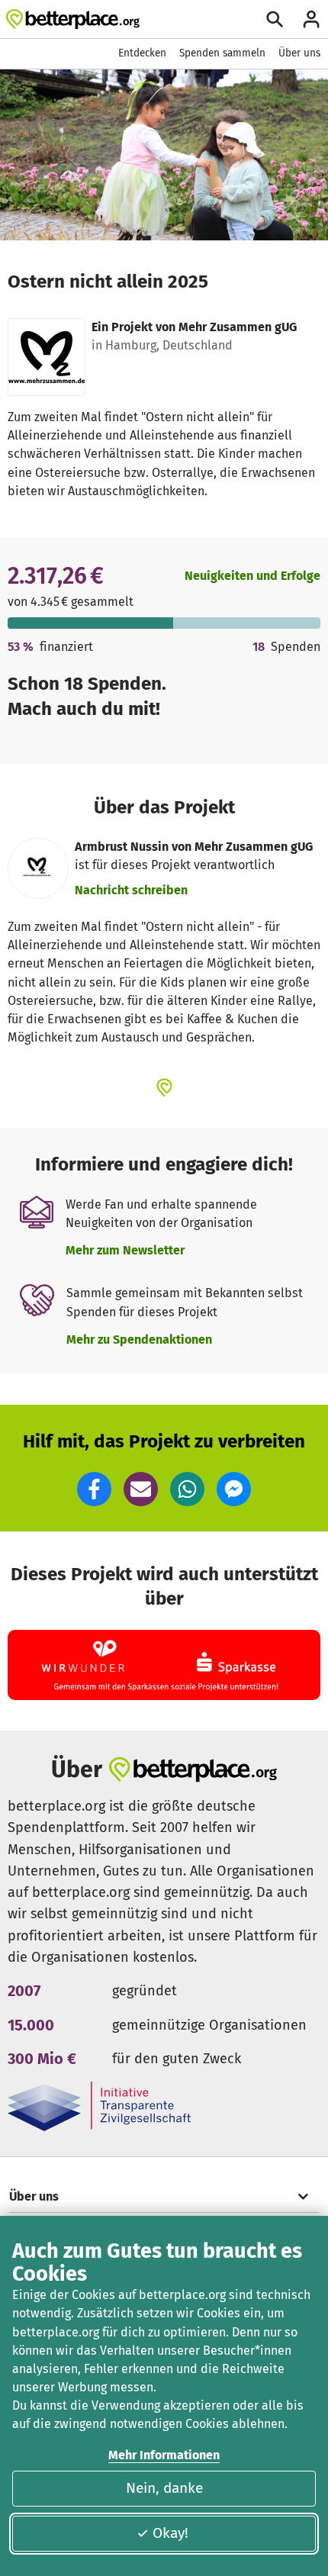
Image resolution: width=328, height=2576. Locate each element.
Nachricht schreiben (131, 890)
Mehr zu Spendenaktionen (139, 1340)
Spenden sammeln (222, 53)
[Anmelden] (311, 19)
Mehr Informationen (164, 2455)
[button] (94, 1489)
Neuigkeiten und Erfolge (252, 576)
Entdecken (142, 53)
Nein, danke (164, 2488)
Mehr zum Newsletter (125, 1250)
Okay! (170, 2533)
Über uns (299, 53)
